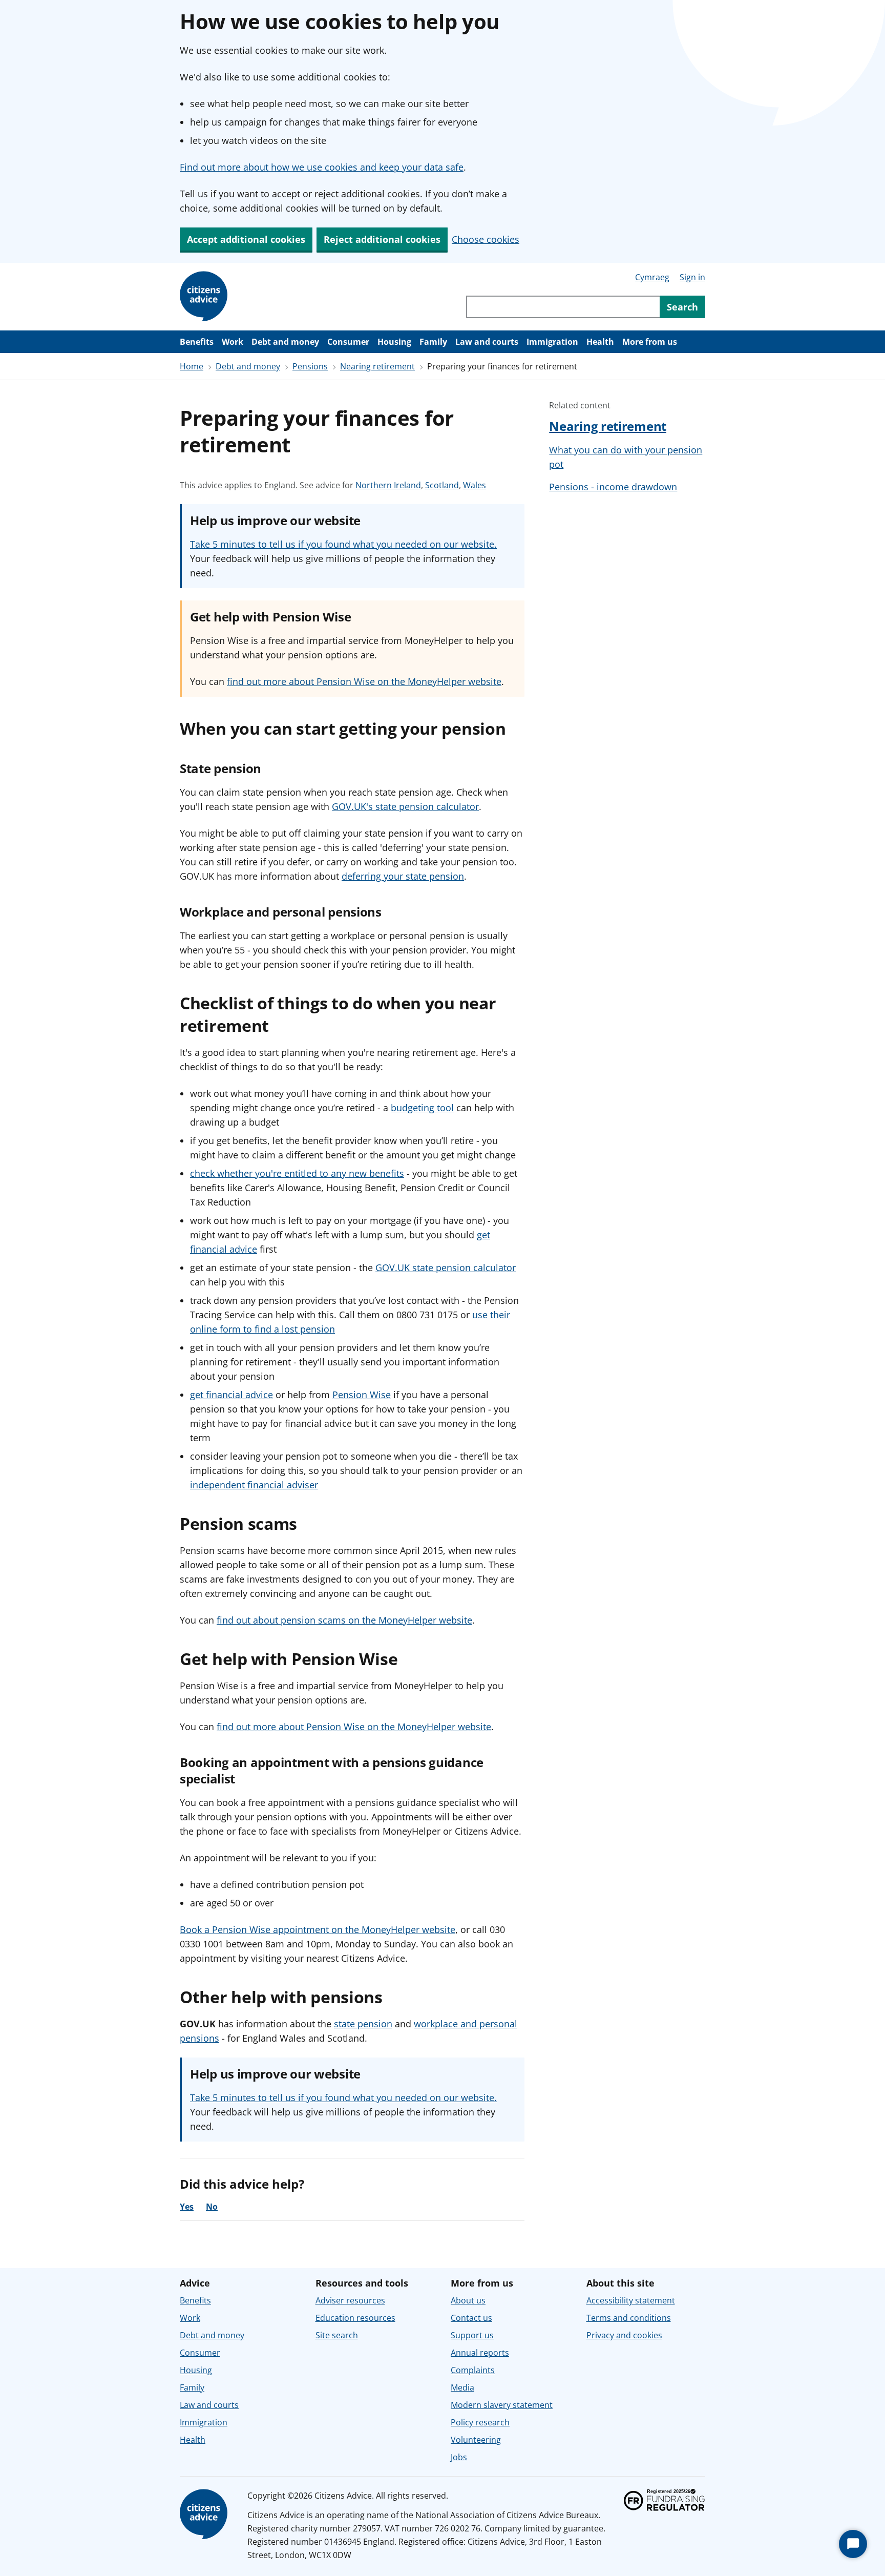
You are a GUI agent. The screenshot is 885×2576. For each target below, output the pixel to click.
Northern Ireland (388, 485)
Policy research (480, 2422)
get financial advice (231, 1395)
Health (600, 342)
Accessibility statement (631, 2300)
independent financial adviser (254, 1485)
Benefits (197, 342)
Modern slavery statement (502, 2405)
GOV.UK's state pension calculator (405, 806)
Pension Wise (362, 1395)
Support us (472, 2335)
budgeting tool (422, 1108)
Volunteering (476, 2440)
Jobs (459, 2457)
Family (433, 342)
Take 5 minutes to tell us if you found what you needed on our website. (343, 544)
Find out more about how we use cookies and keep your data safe (322, 167)
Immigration (552, 342)
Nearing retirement (377, 366)
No (212, 2207)
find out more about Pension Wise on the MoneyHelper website (364, 681)
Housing (394, 342)
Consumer (348, 342)
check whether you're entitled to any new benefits (297, 1173)
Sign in (692, 277)
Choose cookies (486, 239)
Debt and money (285, 342)
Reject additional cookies (382, 239)
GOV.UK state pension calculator (446, 1268)
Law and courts (487, 342)
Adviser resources (350, 2300)
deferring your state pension (403, 876)
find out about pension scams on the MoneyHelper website (344, 1620)
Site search (337, 2335)
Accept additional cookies (246, 239)
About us (468, 2300)
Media (462, 2387)
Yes (187, 2207)
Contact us (471, 2318)
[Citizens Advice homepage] (205, 2515)
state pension (363, 2024)
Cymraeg (652, 277)
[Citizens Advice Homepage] (205, 297)
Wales (475, 485)
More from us (650, 342)
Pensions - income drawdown (613, 487)
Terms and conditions (629, 2318)
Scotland (442, 485)
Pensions (310, 366)
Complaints (473, 2370)
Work (233, 342)
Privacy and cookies (624, 2335)
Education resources (355, 2318)
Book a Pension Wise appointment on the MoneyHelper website (318, 1929)
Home (192, 366)
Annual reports (480, 2353)
